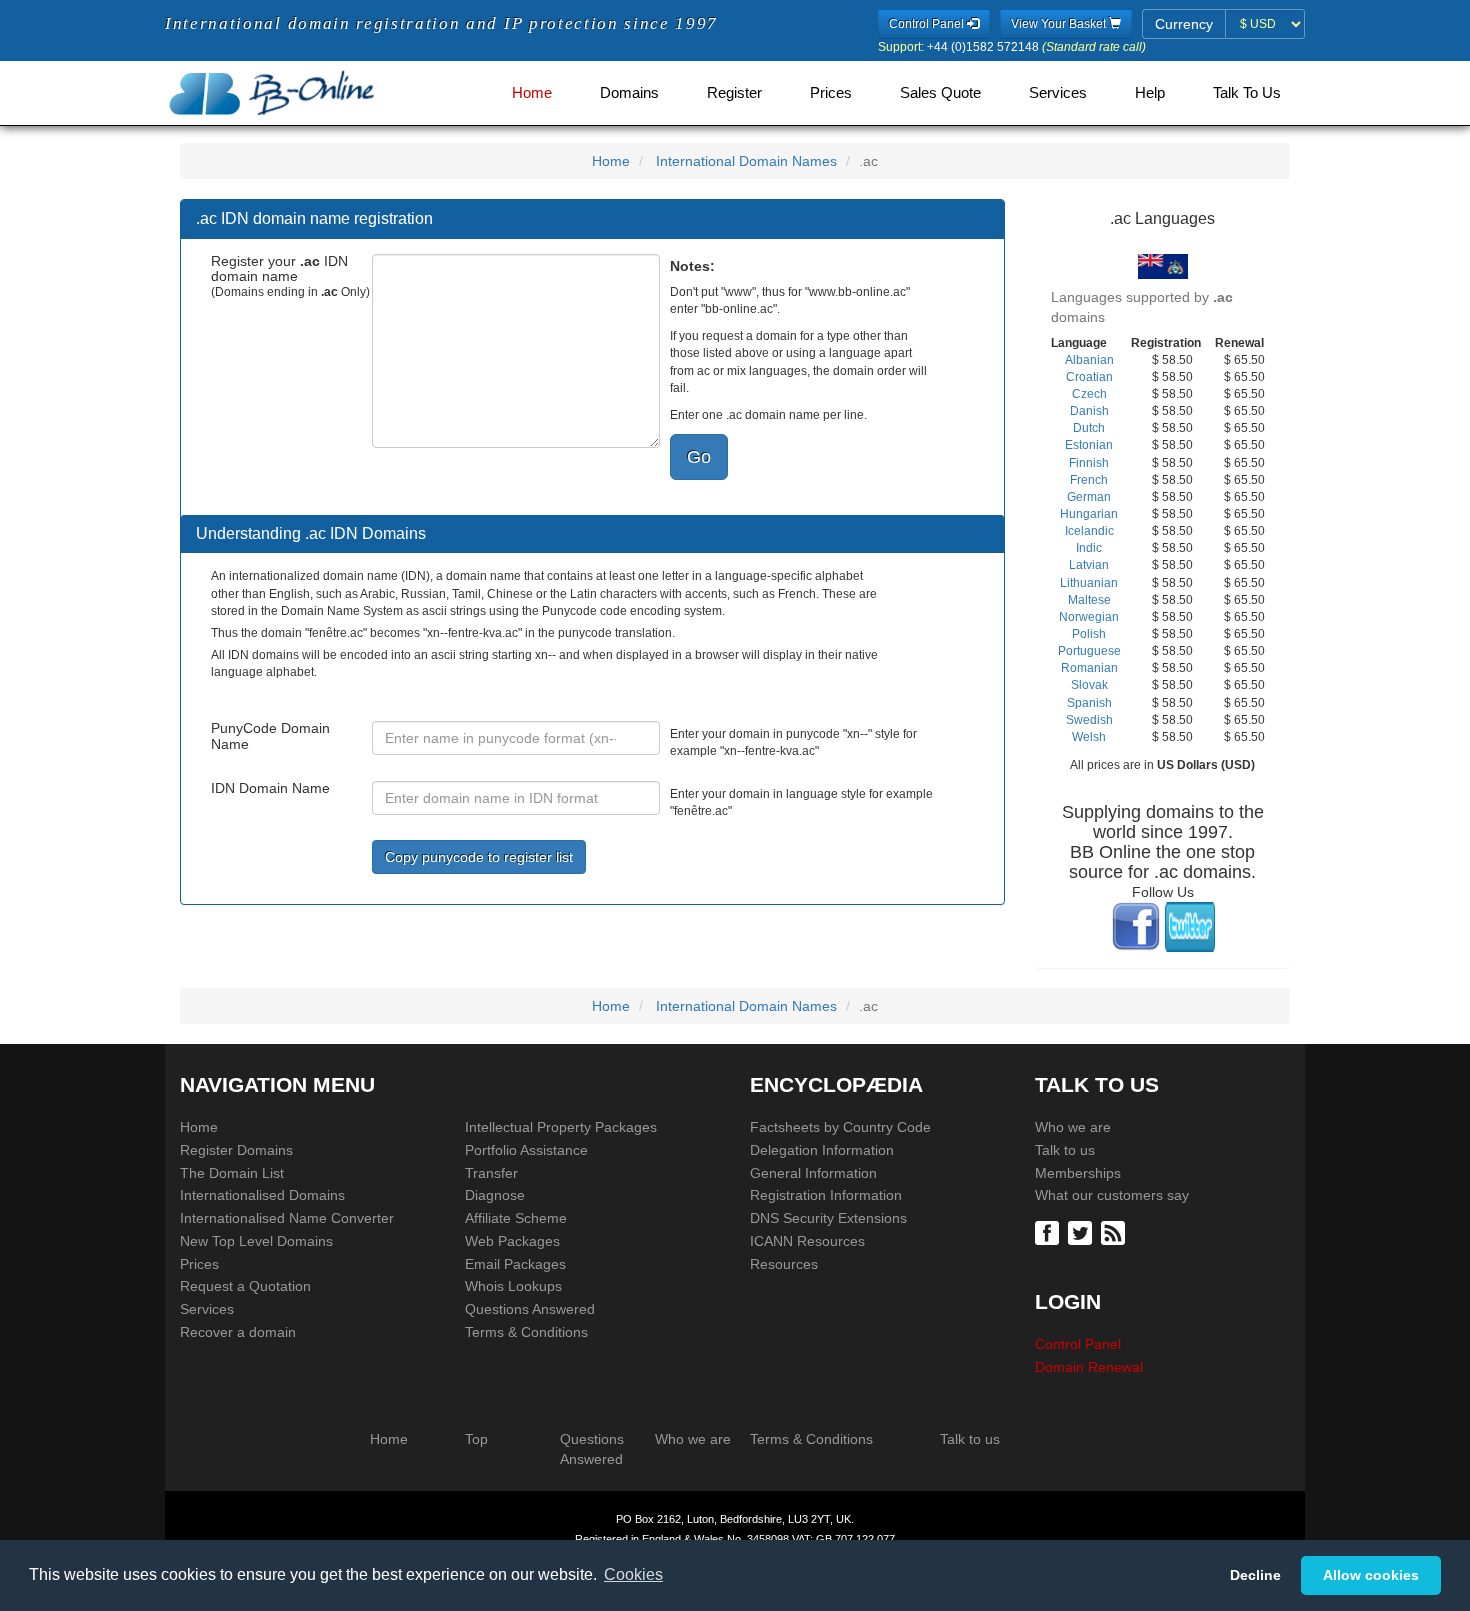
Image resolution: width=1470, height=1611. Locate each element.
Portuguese (1089, 651)
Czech (1089, 394)
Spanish (1089, 703)
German (1089, 497)
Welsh (1089, 737)
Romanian (1089, 668)
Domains (629, 93)
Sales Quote (940, 93)
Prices (831, 93)
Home (532, 93)
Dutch (1089, 428)
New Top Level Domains (256, 1241)
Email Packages (515, 1264)
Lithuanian (1089, 583)
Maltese (1089, 600)
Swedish (1089, 720)
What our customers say (1112, 1195)
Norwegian (1089, 617)
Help (1150, 93)
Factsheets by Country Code (840, 1127)
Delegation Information (822, 1150)
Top (476, 1439)
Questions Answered (530, 1309)
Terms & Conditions (526, 1332)
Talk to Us (1247, 93)
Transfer (491, 1173)
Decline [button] (1255, 1575)
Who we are (1073, 1127)
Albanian (1089, 360)
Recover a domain (238, 1332)
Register (734, 93)
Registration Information (826, 1195)
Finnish (1089, 463)
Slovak (1089, 685)
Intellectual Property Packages (561, 1127)
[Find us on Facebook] (1049, 1231)
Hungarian (1089, 514)
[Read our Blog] (1115, 1231)
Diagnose (495, 1195)
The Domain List (232, 1173)
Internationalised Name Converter (287, 1218)
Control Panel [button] (928, 24)
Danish (1089, 411)
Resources (784, 1264)
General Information (813, 1173)
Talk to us (1065, 1150)
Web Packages (512, 1241)
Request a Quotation (245, 1286)
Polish (1089, 634)
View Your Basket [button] (1060, 24)
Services (1058, 93)
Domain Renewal (1089, 1367)
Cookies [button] (633, 1574)
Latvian (1089, 565)
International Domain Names (746, 161)
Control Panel (1078, 1344)
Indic (1089, 548)
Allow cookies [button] (1371, 1575)
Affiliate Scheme (516, 1218)
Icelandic (1089, 531)
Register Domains (236, 1150)
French (1089, 480)
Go (699, 456)
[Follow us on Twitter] (1082, 1231)
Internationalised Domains (262, 1195)
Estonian (1089, 445)
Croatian (1089, 377)
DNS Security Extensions (828, 1218)
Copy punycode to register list (479, 857)
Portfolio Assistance (526, 1150)
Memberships (1078, 1173)
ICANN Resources (807, 1241)
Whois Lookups (513, 1286)
